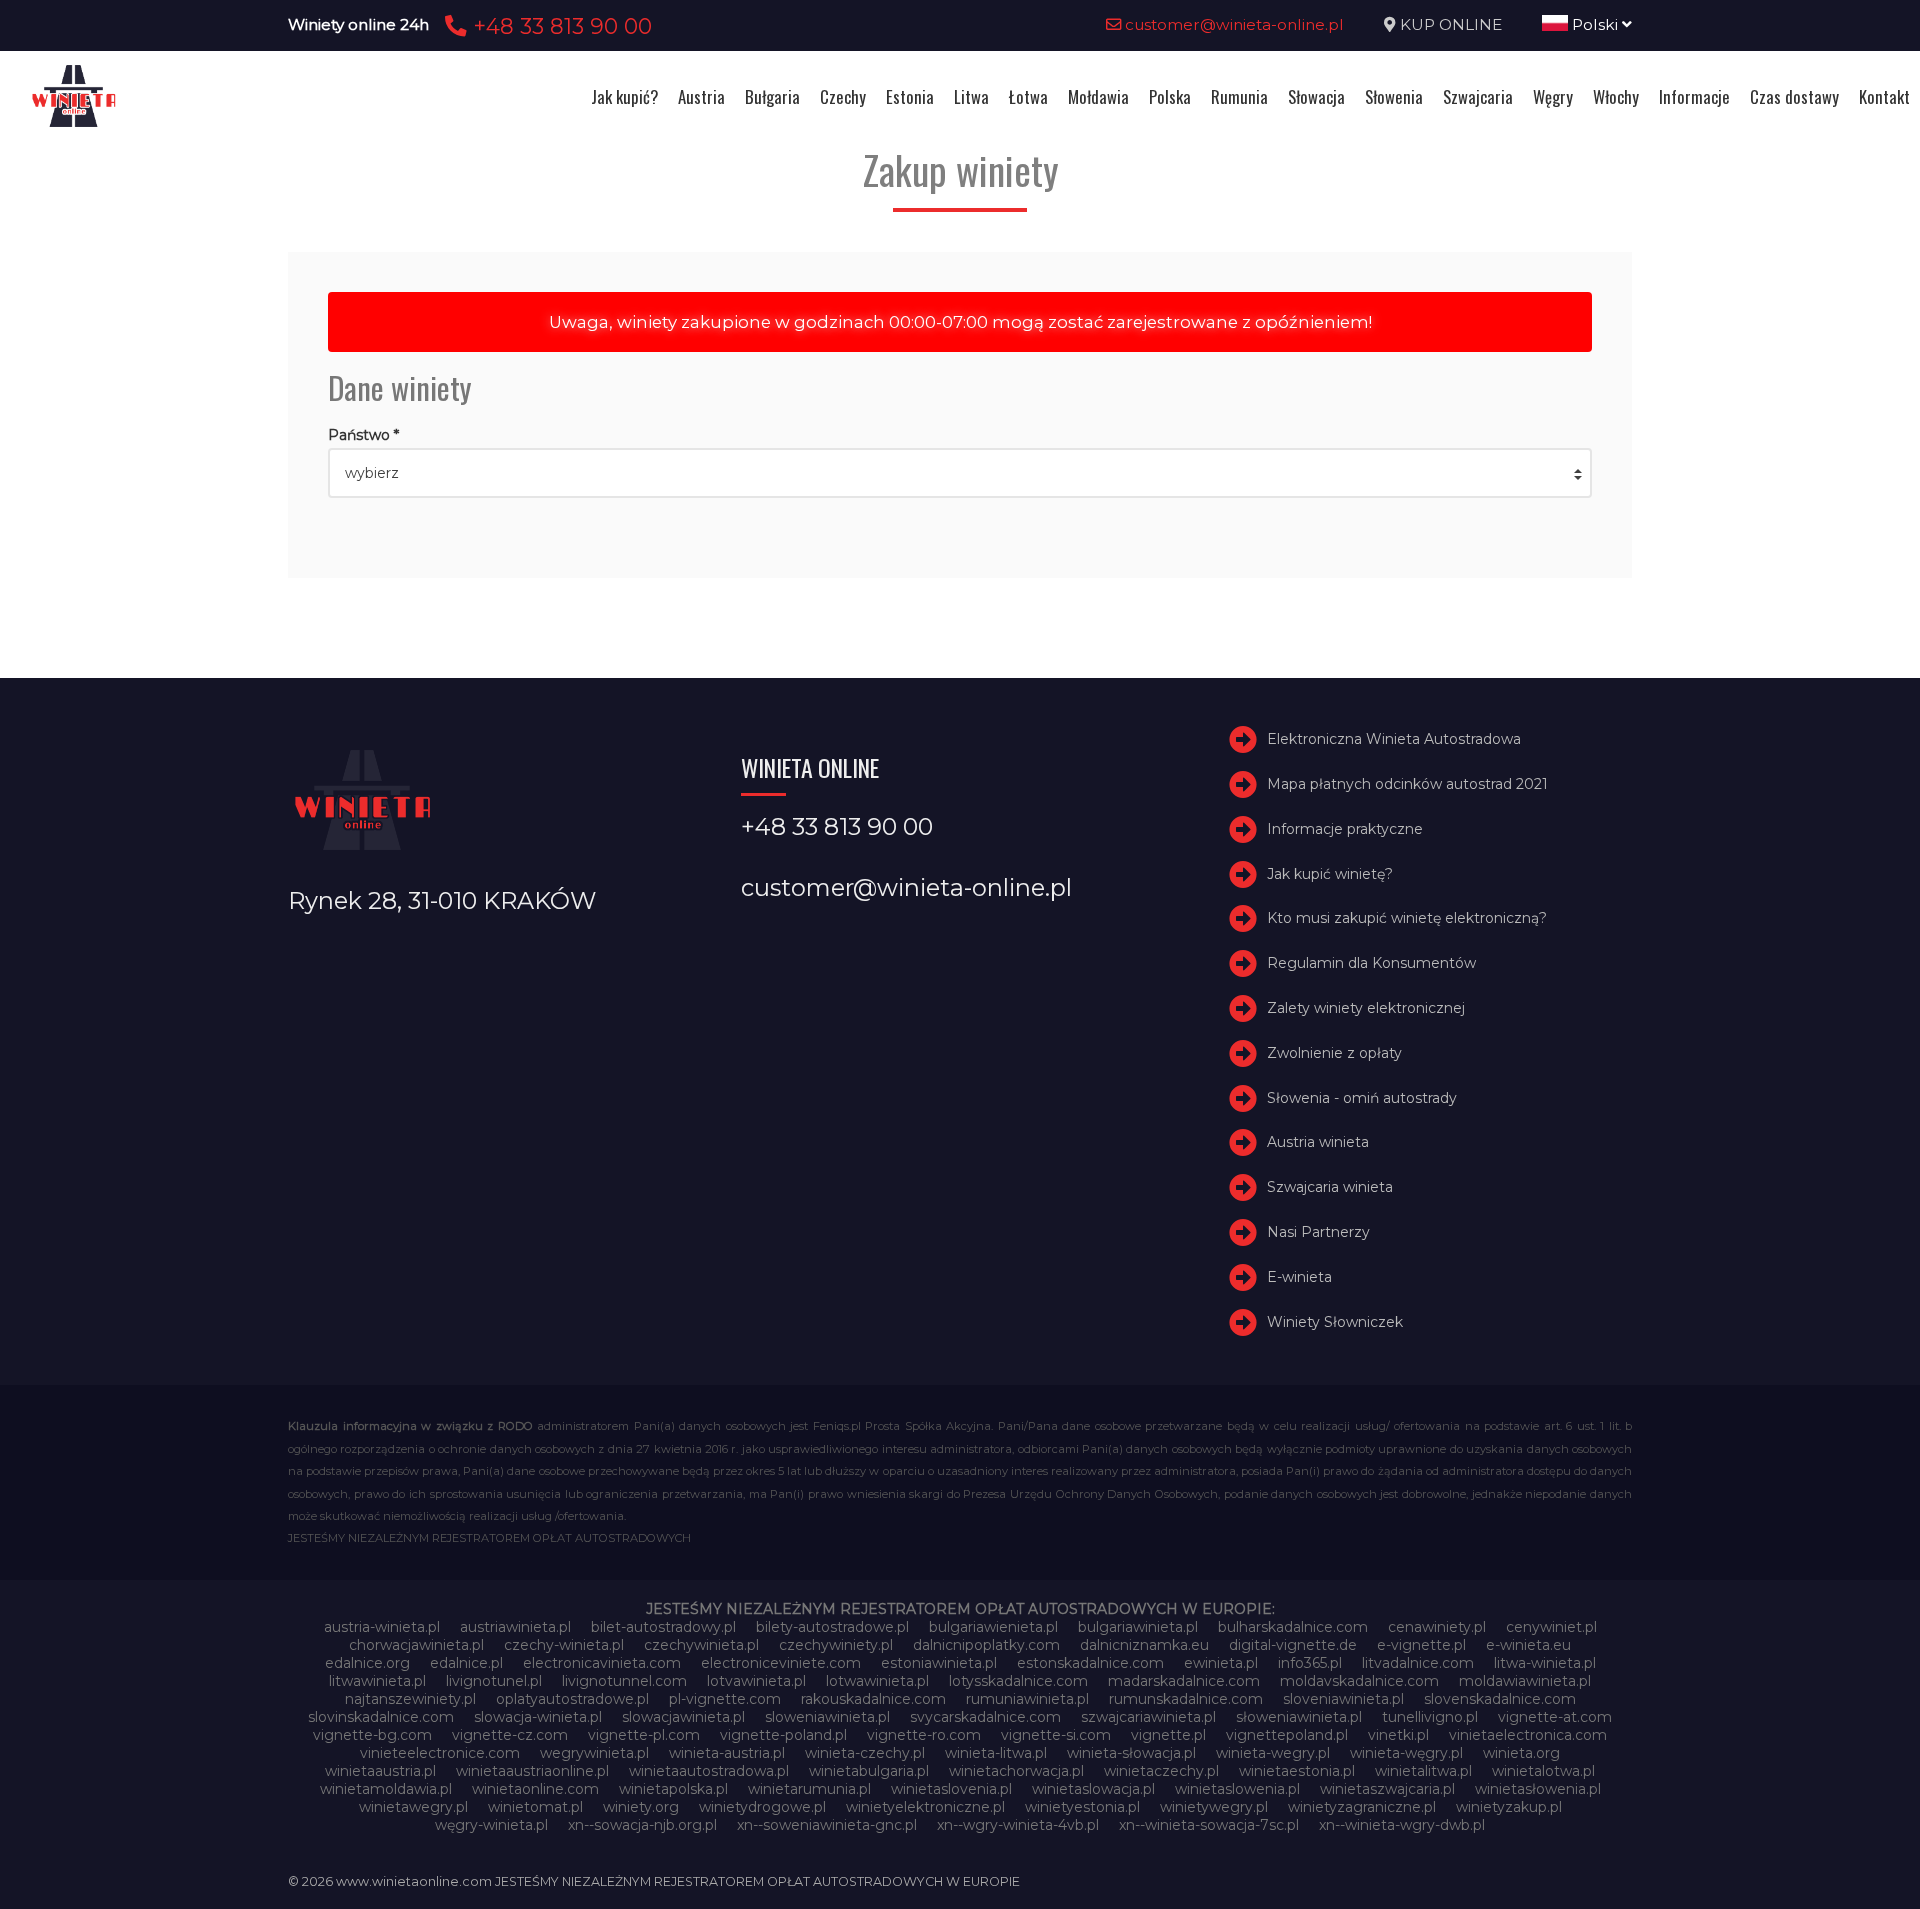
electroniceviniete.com (781, 1663)
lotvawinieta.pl (756, 1681)
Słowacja (1316, 96)
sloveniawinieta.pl (1343, 1699)
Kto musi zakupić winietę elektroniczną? (1407, 918)
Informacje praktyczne (1345, 829)
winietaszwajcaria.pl (1387, 1789)
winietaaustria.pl (380, 1771)
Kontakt (1884, 96)
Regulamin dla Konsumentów (1371, 963)
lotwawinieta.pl (877, 1681)
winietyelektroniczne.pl (925, 1807)
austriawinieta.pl (515, 1627)
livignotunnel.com (624, 1681)
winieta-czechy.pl (865, 1753)
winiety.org (641, 1807)
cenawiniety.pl (1437, 1627)
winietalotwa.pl (1543, 1771)
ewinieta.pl (1221, 1663)
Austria (701, 96)
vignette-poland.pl (783, 1735)
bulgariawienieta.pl (993, 1627)
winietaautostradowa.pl (709, 1771)
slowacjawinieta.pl (683, 1717)
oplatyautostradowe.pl (572, 1699)
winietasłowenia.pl (1538, 1789)
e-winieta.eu (1528, 1645)
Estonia (910, 96)
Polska (1170, 96)
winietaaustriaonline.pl (532, 1771)
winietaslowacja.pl (1093, 1789)
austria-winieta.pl (382, 1627)
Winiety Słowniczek (1335, 1322)
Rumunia (1239, 96)
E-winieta (1299, 1277)
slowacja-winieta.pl (538, 1717)
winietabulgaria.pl (869, 1771)
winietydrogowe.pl (762, 1807)
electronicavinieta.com (602, 1663)
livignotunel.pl (494, 1681)
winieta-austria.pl (727, 1753)
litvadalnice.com (1418, 1663)
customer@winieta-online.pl (1232, 24)
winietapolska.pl (673, 1789)
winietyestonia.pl (1082, 1807)
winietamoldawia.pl (386, 1789)
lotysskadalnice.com (1018, 1681)
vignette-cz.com (510, 1735)
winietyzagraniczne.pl (1362, 1807)
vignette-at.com (1555, 1717)
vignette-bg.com (372, 1735)
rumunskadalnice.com (1186, 1699)
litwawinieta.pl (377, 1681)
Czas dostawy (1794, 96)
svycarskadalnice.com (985, 1717)
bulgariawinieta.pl (1138, 1627)
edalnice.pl (466, 1663)
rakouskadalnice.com (873, 1699)
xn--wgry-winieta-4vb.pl (1018, 1825)
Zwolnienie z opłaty (1334, 1053)
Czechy (843, 96)
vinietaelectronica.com (1528, 1735)
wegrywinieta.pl (594, 1753)
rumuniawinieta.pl (1027, 1699)
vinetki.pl (1398, 1735)
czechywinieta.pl (701, 1645)
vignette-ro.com (924, 1735)
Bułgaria (772, 96)
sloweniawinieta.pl (827, 1717)
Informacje (1694, 96)
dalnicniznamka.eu (1144, 1645)
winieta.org (1521, 1753)
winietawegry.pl (413, 1807)
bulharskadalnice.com (1293, 1627)
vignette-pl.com (644, 1735)
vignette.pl (1168, 1735)
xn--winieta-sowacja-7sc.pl (1209, 1825)
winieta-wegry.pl (1273, 1753)
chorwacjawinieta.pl (416, 1645)
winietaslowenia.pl (1237, 1789)
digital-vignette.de (1293, 1645)
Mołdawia (1098, 96)
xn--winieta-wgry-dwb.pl (1402, 1825)
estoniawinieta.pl (939, 1663)
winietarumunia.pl (809, 1789)
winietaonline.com (535, 1789)
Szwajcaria (1478, 96)
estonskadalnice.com (1090, 1663)
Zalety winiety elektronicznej (1366, 1008)
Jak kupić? (624, 96)
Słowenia (1394, 96)
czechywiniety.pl (836, 1645)
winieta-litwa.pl (996, 1753)
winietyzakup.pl (1509, 1807)
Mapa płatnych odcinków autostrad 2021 (1407, 784)
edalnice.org (367, 1663)
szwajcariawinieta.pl (1148, 1717)
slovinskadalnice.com (381, 1717)
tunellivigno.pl (1430, 1717)
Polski (1595, 24)
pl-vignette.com (725, 1699)
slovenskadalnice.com (1500, 1699)
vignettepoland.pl (1287, 1735)
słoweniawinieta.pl (1299, 1717)
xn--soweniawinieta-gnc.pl (827, 1825)
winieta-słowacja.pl (1131, 1753)
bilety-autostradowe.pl (832, 1627)
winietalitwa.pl (1423, 1771)
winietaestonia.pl (1297, 1771)
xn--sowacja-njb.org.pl (642, 1825)
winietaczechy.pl (1161, 1771)
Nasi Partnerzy (1318, 1232)
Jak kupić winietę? (1330, 874)
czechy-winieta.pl (564, 1645)
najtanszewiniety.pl (410, 1699)
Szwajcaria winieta (1330, 1187)
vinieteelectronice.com (440, 1753)
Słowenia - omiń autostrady (1362, 1098)
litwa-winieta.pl (1545, 1663)
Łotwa (1028, 96)
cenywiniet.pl (1551, 1627)
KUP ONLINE (1451, 24)
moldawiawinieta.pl (1525, 1681)
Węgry (1553, 96)
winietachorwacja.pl (1016, 1771)
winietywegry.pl (1214, 1807)
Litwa (971, 96)
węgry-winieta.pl (491, 1825)
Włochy (1616, 96)
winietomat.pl (535, 1807)
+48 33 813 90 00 (559, 26)
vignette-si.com (1056, 1735)
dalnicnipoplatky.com (986, 1645)
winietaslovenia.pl (951, 1789)
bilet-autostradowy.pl (663, 1627)
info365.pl (1310, 1663)
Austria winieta (1318, 1142)
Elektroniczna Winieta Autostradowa (1394, 739)
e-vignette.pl (1421, 1645)
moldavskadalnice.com (1359, 1681)
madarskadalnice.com (1184, 1681)
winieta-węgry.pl (1406, 1753)
